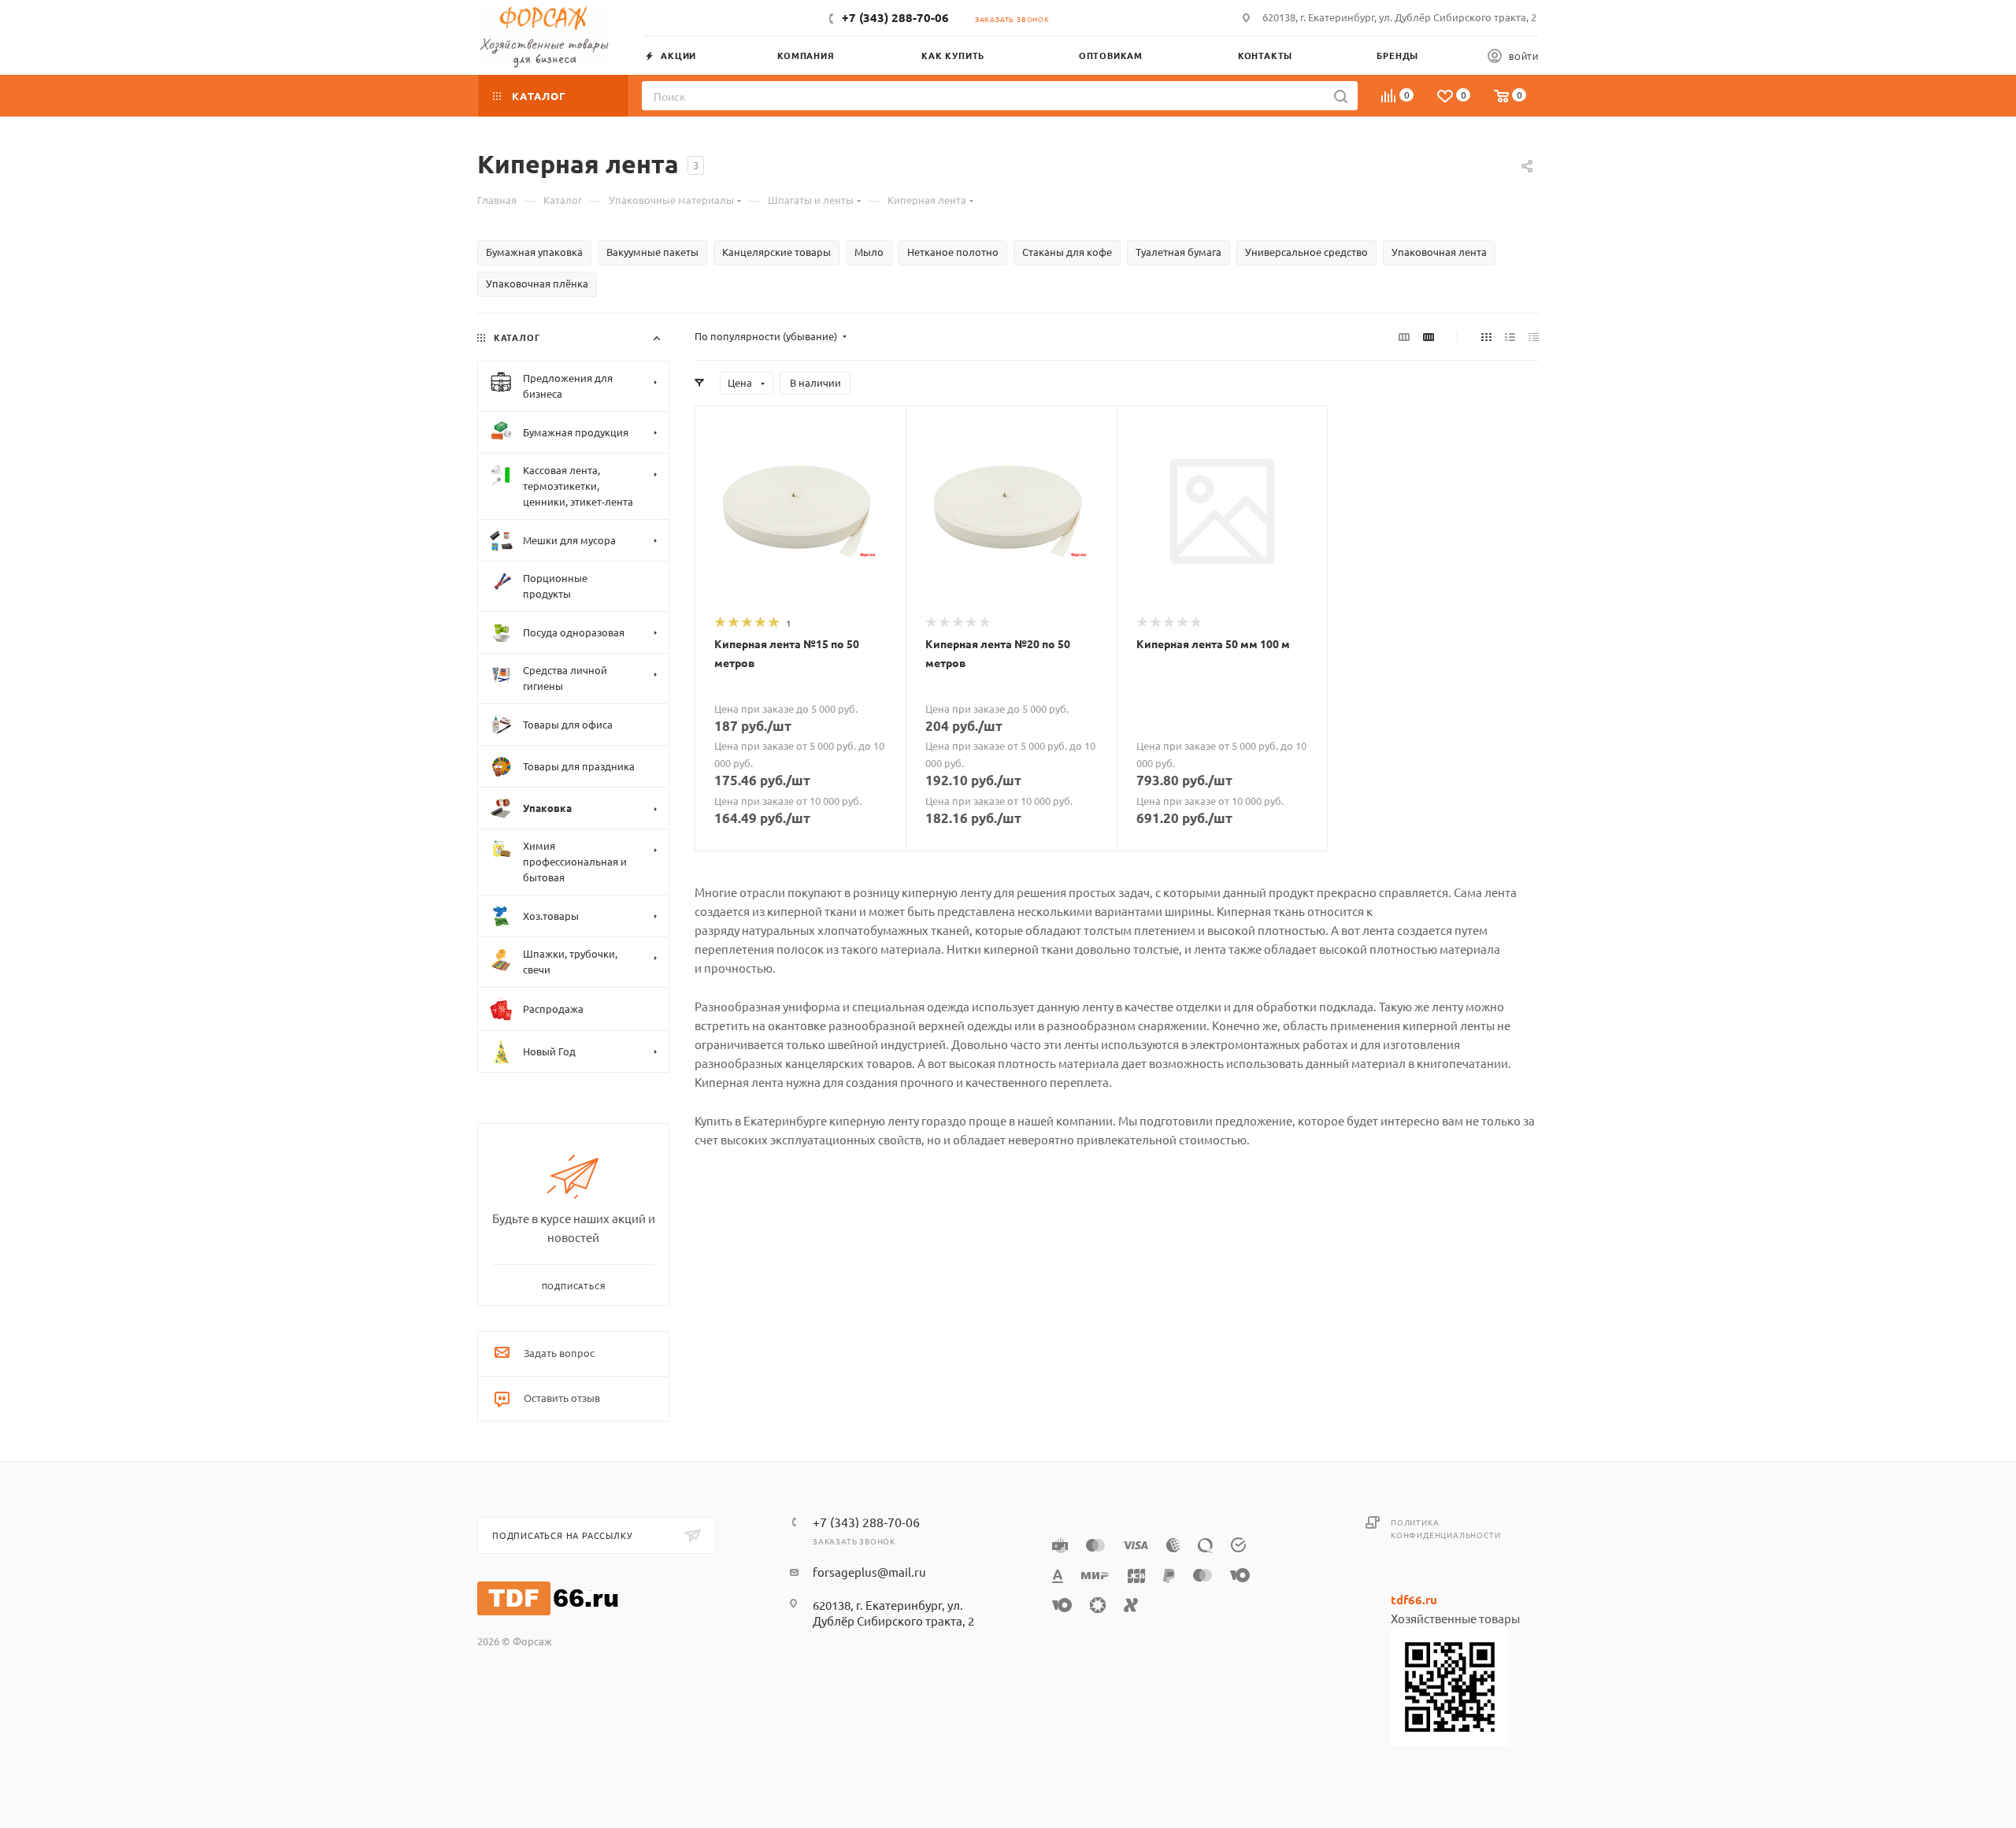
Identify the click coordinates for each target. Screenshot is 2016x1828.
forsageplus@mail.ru (869, 1572)
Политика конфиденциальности (1445, 1528)
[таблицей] (1534, 336)
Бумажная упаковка (534, 252)
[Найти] (1341, 96)
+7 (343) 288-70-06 (895, 17)
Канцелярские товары (776, 252)
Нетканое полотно (953, 252)
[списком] (1510, 336)
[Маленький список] (1404, 336)
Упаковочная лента (1439, 252)
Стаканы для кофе (1067, 252)
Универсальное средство (1306, 252)
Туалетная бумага (1178, 252)
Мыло (869, 252)
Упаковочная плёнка (537, 283)
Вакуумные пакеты (652, 252)
